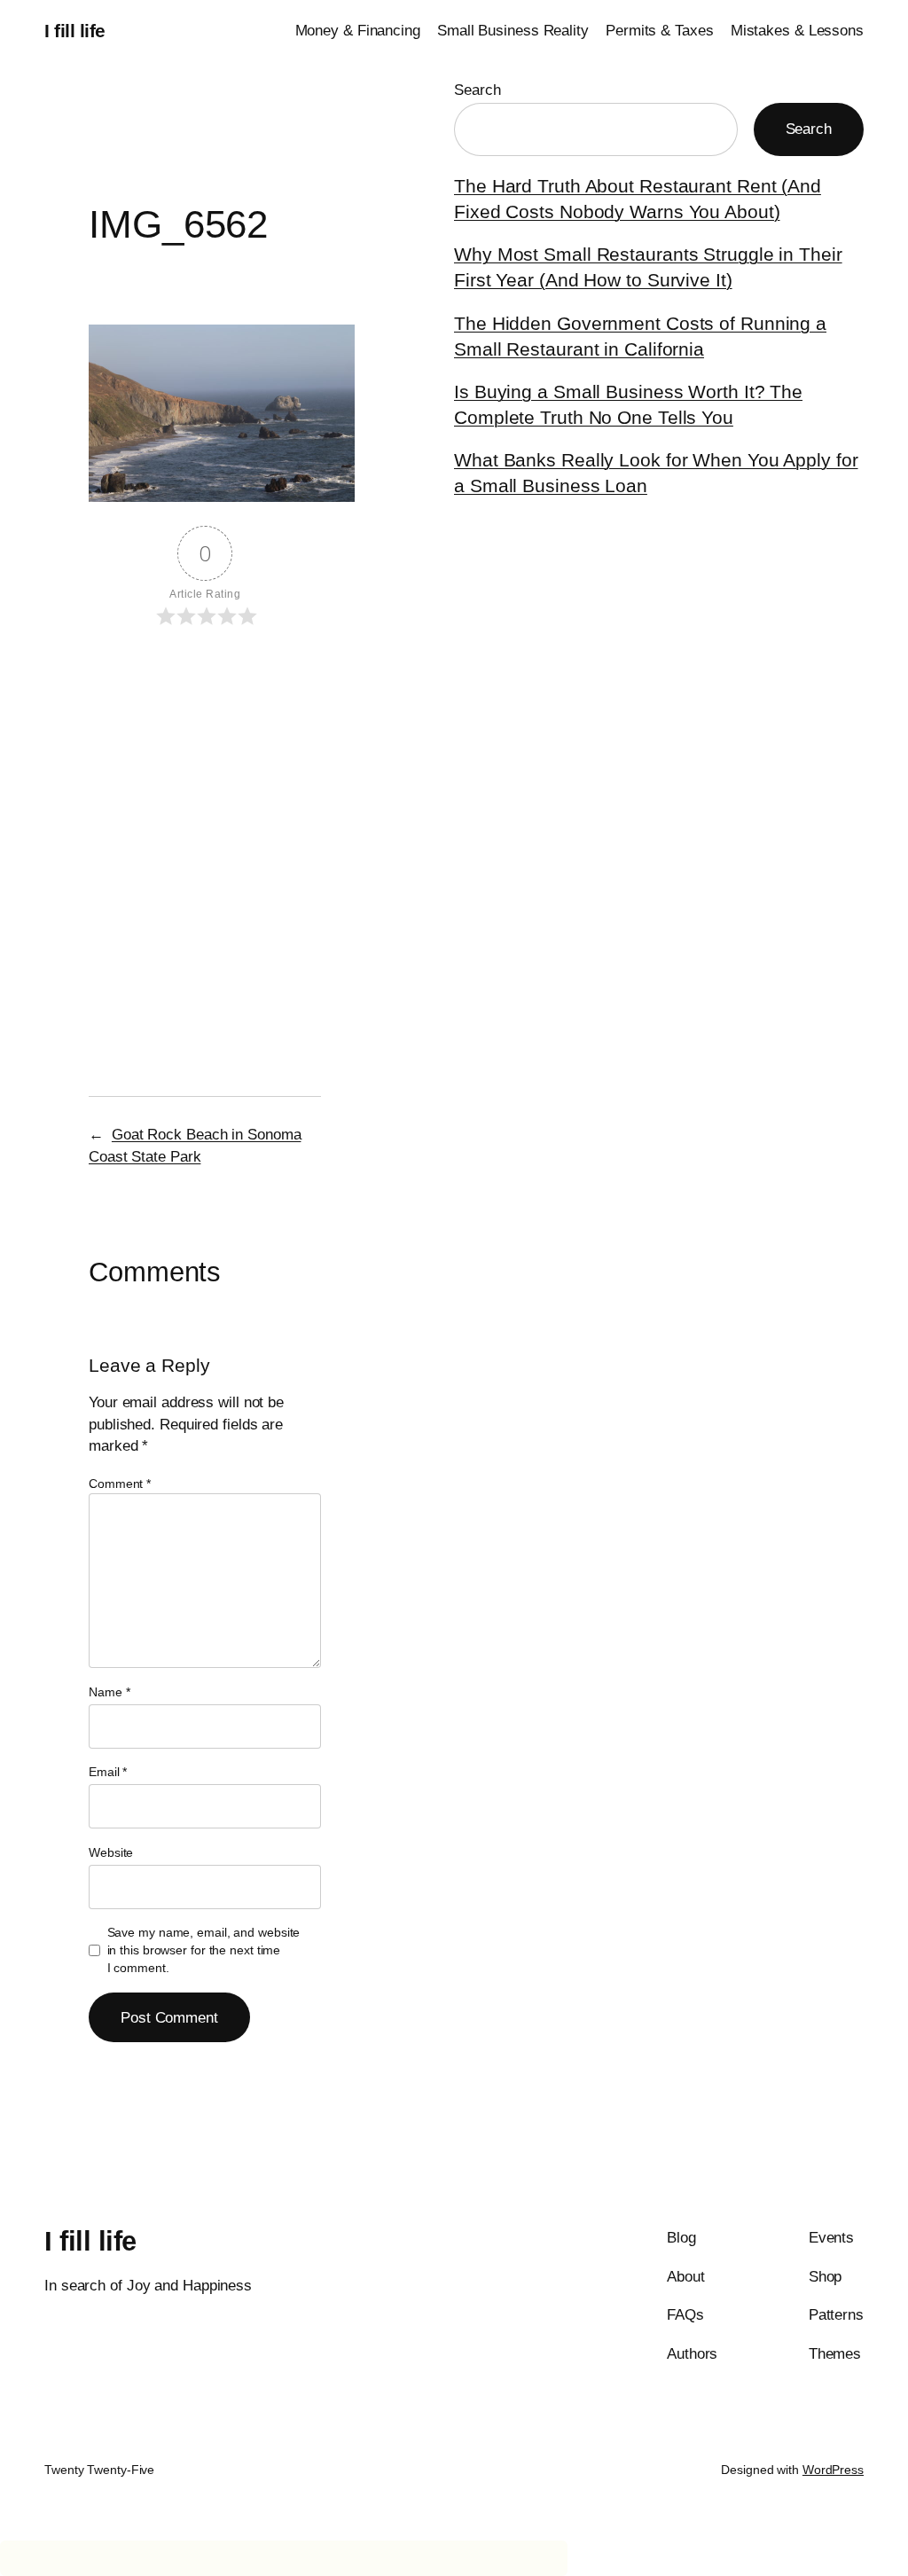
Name (109, 1692)
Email (108, 1772)
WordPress (833, 2470)
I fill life (75, 31)
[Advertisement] (205, 782)
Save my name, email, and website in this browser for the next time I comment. (204, 1950)
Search (477, 90)
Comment (120, 1484)
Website (111, 1852)
